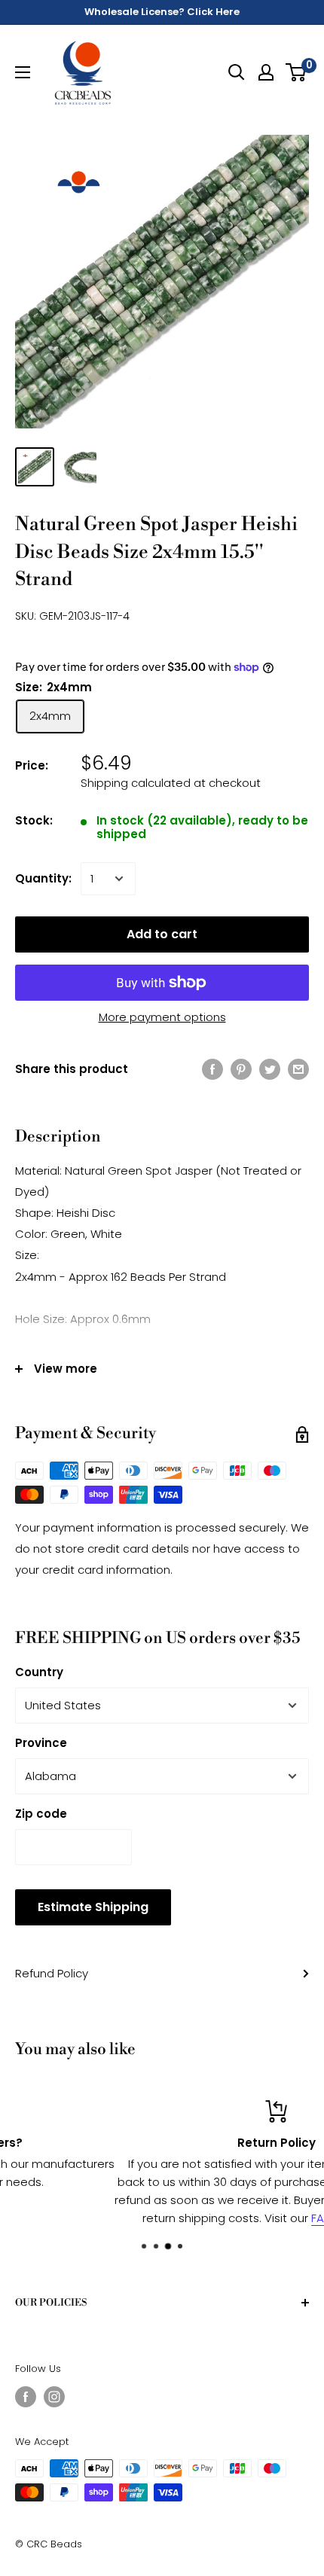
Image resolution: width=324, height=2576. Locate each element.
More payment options (162, 1017)
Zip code (41, 1814)
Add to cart (162, 934)
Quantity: (43, 878)
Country (39, 1672)
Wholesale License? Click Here (162, 12)
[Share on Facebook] (212, 1069)
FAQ (212, 2218)
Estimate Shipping (93, 1907)
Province (41, 1743)
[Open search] (237, 72)
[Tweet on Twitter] (270, 1069)
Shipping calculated (136, 783)
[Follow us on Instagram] (54, 2397)
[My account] (266, 72)
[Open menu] (23, 72)
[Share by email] (298, 1069)
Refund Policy (52, 1973)
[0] (296, 72)
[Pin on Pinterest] (241, 1069)
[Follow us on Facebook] (26, 2397)
